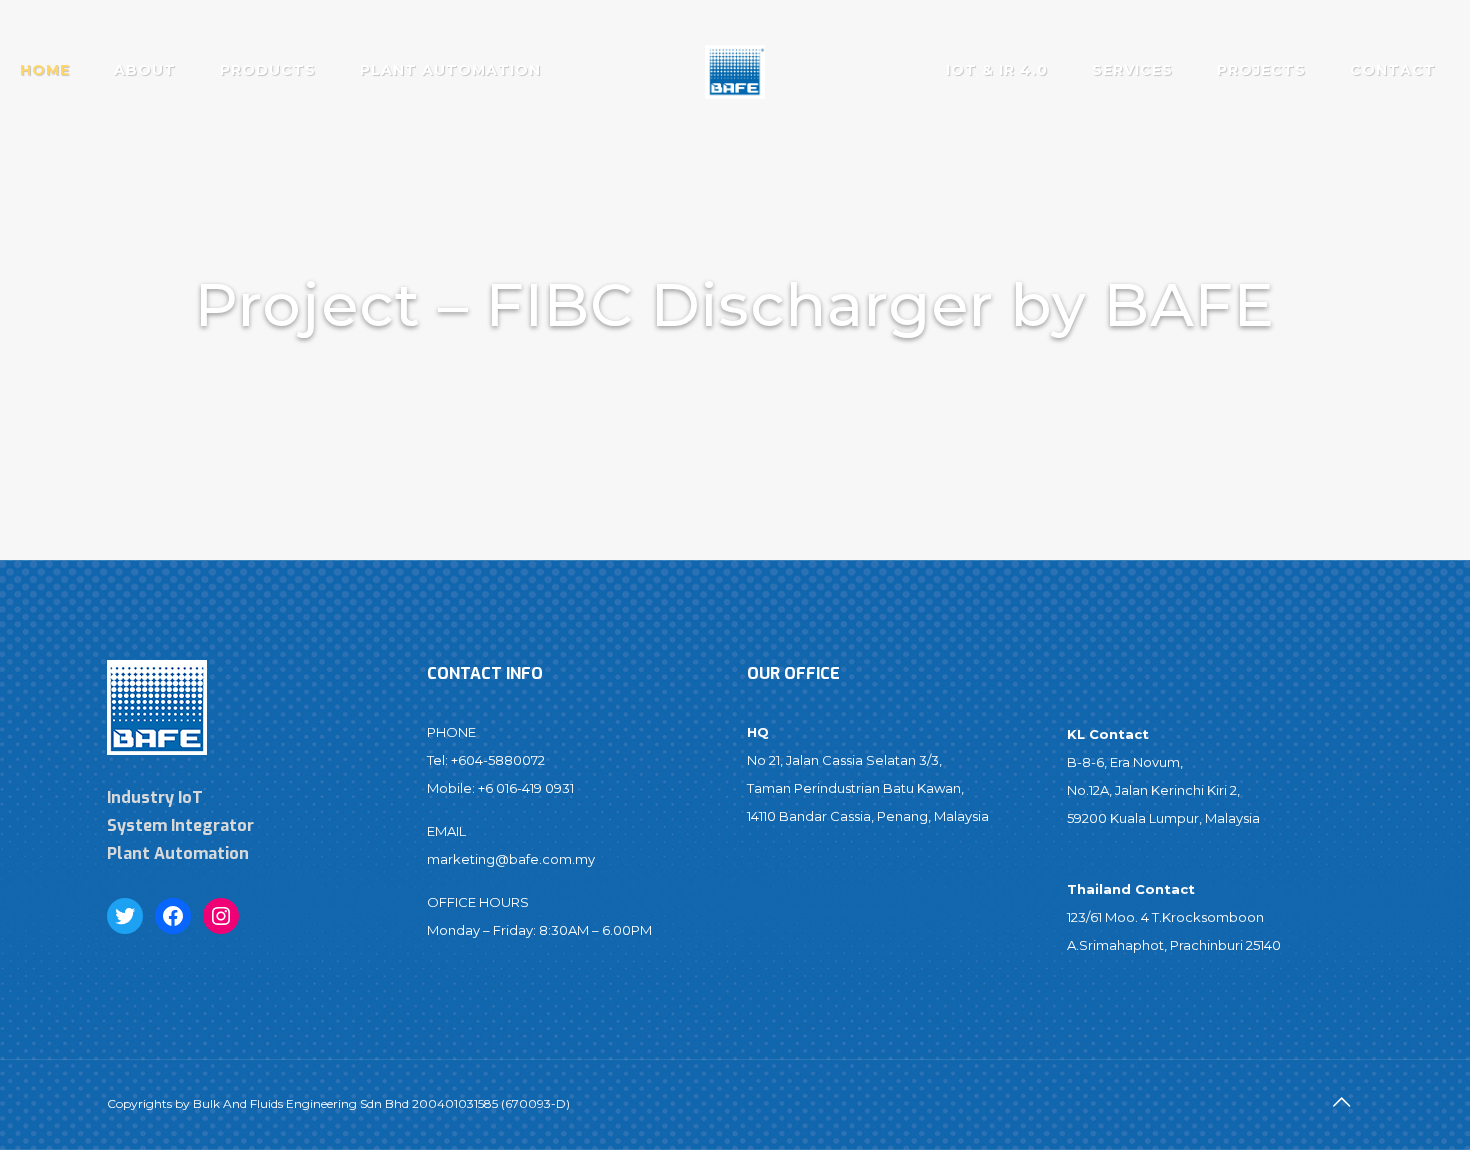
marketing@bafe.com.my (511, 859)
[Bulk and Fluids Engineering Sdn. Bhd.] (735, 70)
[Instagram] (221, 916)
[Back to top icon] (1342, 1102)
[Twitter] (125, 916)
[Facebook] (173, 916)
